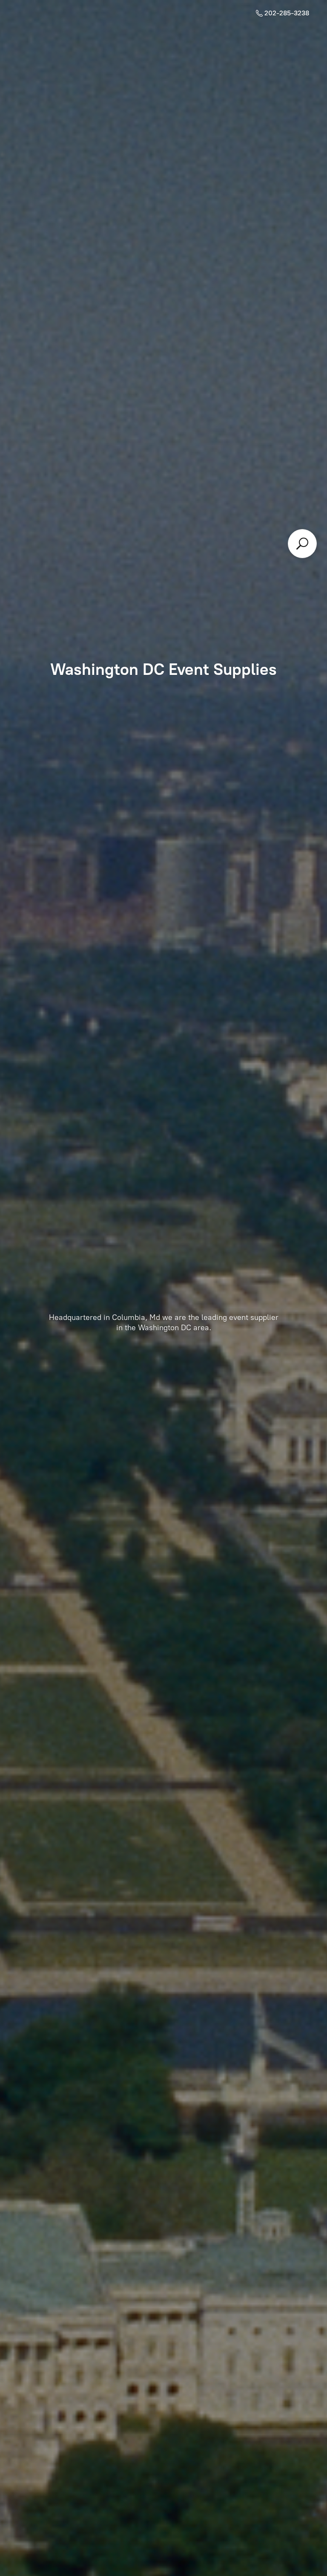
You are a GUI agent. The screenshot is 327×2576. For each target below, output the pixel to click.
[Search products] (302, 544)
